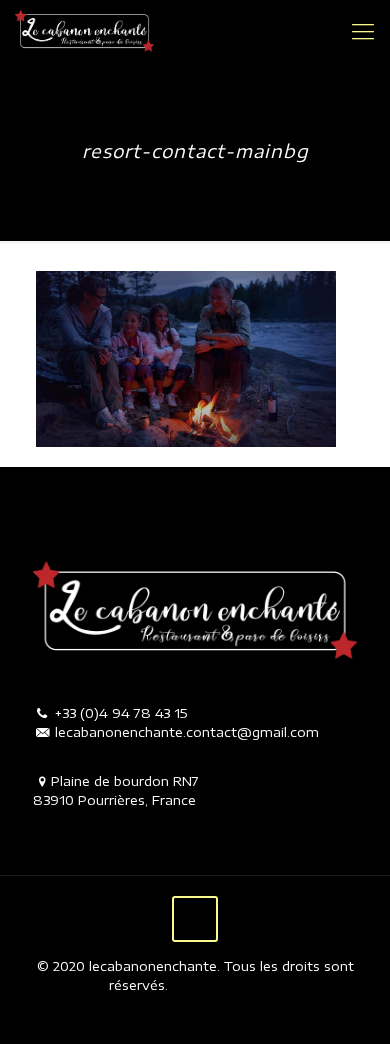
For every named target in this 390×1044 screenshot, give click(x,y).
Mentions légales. (224, 985)
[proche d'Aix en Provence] (84, 30)
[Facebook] (181, 1013)
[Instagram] (208, 1013)
